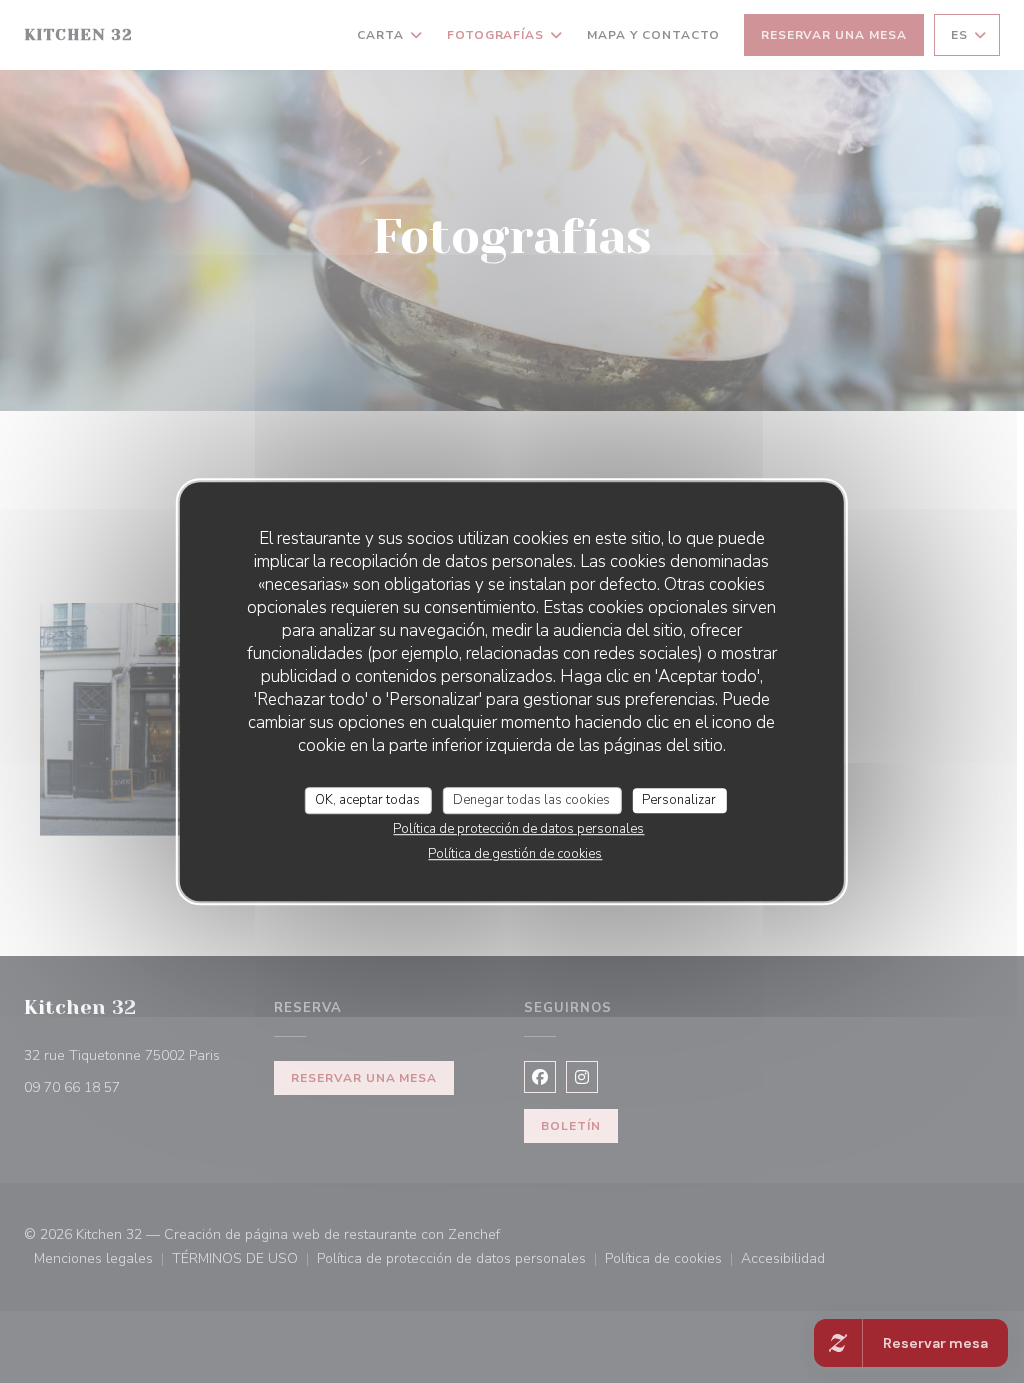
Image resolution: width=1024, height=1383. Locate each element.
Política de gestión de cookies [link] (515, 854)
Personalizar (679, 800)
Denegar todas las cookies (531, 800)
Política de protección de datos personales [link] (518, 829)
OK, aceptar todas (367, 800)
